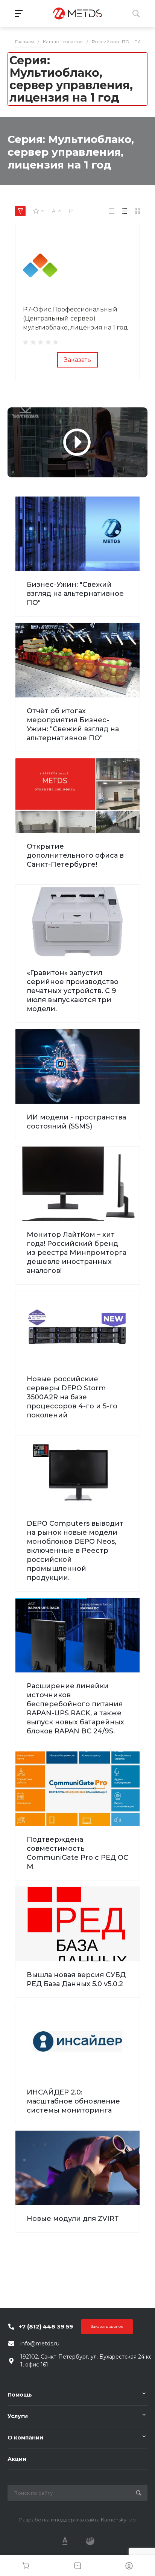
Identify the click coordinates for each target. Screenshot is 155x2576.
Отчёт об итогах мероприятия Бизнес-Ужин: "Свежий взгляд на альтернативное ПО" (73, 724)
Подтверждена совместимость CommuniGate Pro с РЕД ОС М (77, 1853)
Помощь (20, 2395)
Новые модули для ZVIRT (73, 2219)
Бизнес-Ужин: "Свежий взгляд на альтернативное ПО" (75, 594)
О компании (25, 2438)
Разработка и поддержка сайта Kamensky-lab (77, 2520)
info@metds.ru (40, 2344)
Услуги (18, 2416)
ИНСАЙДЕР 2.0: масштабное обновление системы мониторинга (73, 2101)
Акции (17, 2459)
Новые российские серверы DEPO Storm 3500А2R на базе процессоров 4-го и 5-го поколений (72, 1397)
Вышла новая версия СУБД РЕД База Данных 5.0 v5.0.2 (76, 1979)
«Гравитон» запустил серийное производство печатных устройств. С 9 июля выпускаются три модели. (73, 991)
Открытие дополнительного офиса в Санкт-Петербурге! (75, 855)
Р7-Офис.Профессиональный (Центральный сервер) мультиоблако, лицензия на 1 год (75, 318)
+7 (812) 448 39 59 (46, 2326)
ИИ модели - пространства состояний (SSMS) (76, 1122)
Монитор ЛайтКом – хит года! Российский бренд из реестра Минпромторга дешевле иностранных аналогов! (77, 1253)
